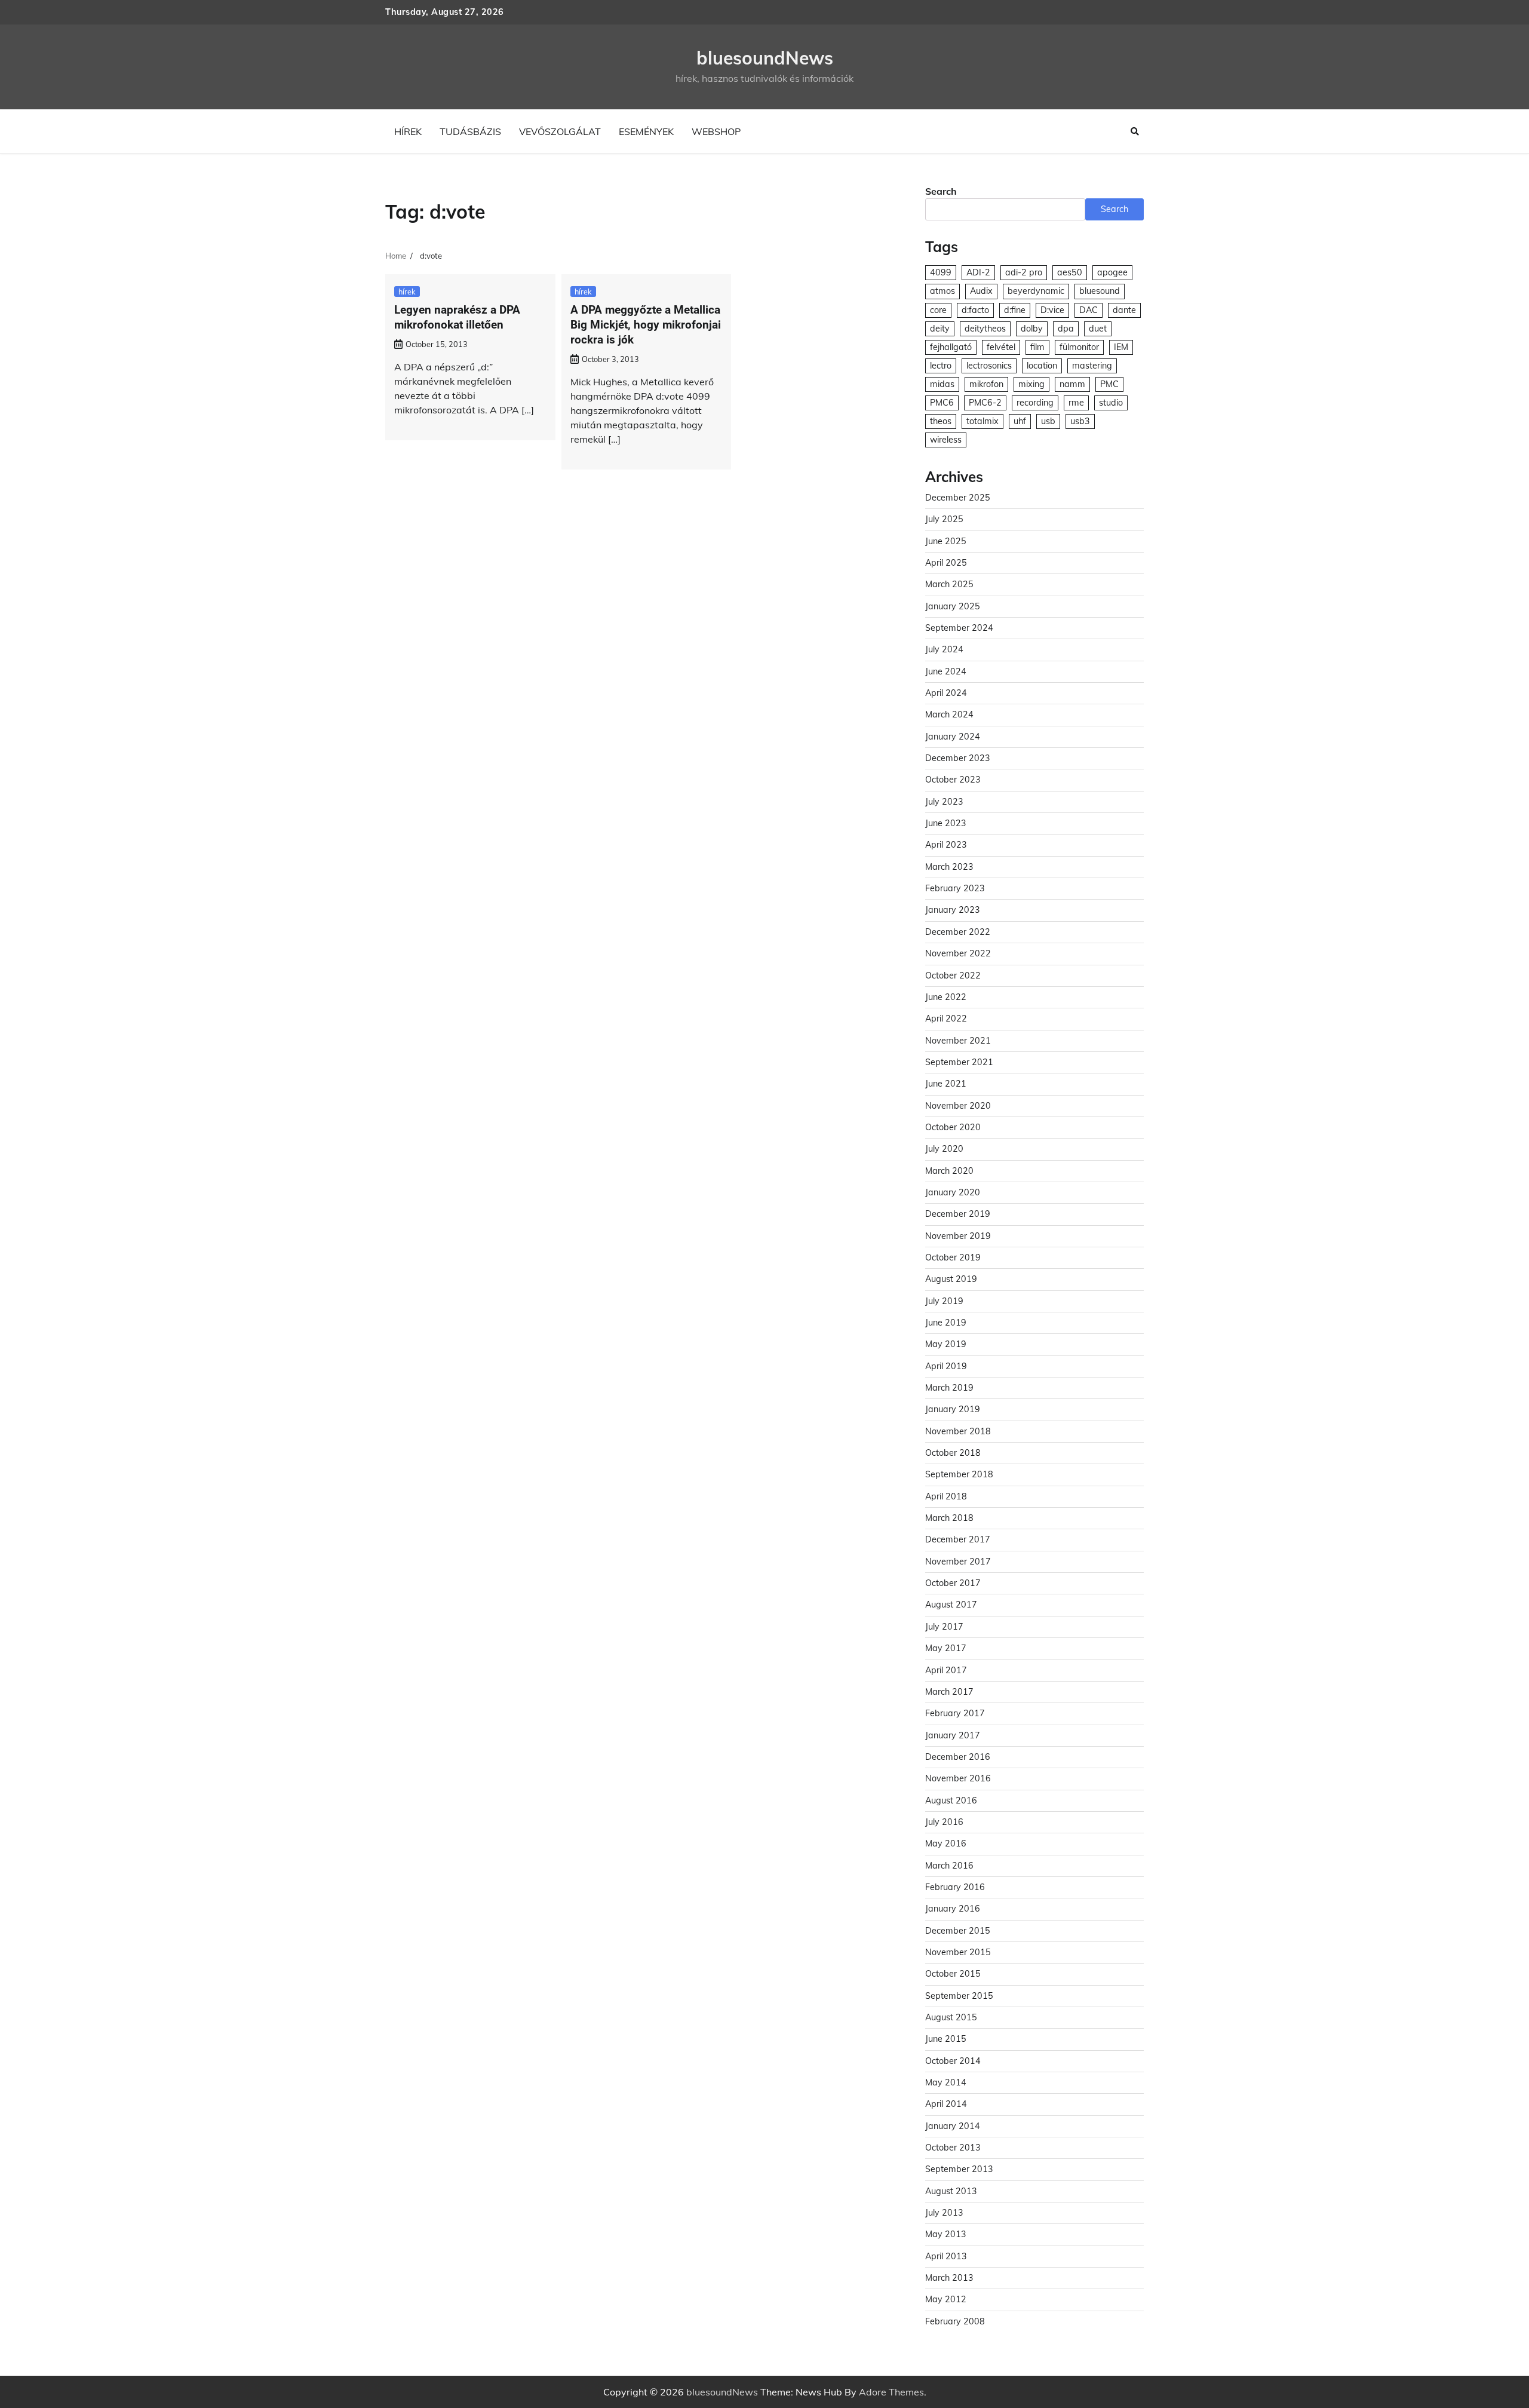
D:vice (1052, 310)
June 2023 (946, 823)
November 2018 (958, 1431)
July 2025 (944, 519)
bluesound (1100, 291)
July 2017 (944, 1627)
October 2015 (953, 1974)
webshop (716, 131)
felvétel (1001, 347)
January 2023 (953, 910)
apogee (1112, 272)
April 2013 (946, 2256)
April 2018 (946, 1496)
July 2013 (944, 2213)
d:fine (1015, 310)
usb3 (1080, 421)
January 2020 (953, 1192)
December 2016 (958, 1757)
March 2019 (949, 1388)
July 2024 (944, 649)
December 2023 (958, 758)
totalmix (983, 421)
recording (1035, 403)
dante (1124, 310)
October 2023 (953, 780)
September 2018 (959, 1474)
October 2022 (953, 976)
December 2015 (958, 1931)
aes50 (1070, 272)
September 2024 (959, 628)
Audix (981, 291)
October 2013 (953, 2148)
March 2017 (949, 1692)
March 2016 (949, 1866)
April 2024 (946, 693)
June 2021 (946, 1084)
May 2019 (946, 1344)
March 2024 (949, 714)
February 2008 (955, 2321)
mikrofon (986, 384)
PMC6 (942, 403)
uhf (1020, 421)
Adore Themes (891, 2392)
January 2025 (953, 606)
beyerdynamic (1036, 291)
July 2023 (944, 802)
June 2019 (946, 1323)
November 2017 (958, 1562)
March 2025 (949, 584)
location (1042, 366)
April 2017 (946, 1670)
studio (1111, 403)
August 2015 (951, 2017)
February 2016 (955, 1887)
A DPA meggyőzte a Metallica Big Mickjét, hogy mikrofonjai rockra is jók (646, 325)
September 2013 (959, 2169)
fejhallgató (951, 347)
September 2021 (959, 1062)
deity (940, 329)
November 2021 (958, 1041)
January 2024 (953, 737)
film (1037, 347)
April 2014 (946, 2104)
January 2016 (953, 1909)
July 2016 (944, 1822)
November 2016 (958, 1778)
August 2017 (951, 1605)
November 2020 (958, 1106)
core (938, 310)
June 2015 (946, 2039)
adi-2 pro (1024, 272)
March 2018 (949, 1518)
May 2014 (946, 2082)
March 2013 (949, 2278)
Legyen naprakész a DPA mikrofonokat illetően (457, 317)
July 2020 (944, 1149)
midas (942, 384)
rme (1076, 403)
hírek (408, 131)
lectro (941, 366)
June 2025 (946, 541)
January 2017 (953, 1735)
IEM (1121, 347)
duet (1098, 329)
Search (941, 191)
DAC (1089, 310)
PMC (1109, 384)
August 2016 (951, 1800)
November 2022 (958, 953)
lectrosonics (989, 366)
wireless (946, 440)
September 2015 (959, 1996)
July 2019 (944, 1301)
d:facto (975, 310)
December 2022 (958, 932)
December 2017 (958, 1539)
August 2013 (951, 2191)
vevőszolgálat (560, 131)
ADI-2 (978, 272)
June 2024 (946, 671)
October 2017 (953, 1583)
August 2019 (951, 1279)
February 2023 (955, 888)
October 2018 (953, 1453)
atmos (942, 291)
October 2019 (953, 1257)
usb (1048, 421)
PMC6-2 (985, 403)
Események (646, 131)
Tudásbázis (470, 131)
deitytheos (985, 329)
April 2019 (946, 1366)
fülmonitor (1079, 347)
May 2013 (946, 2234)
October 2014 (953, 2061)
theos (941, 421)
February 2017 (955, 1713)
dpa (1066, 329)
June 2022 (946, 997)
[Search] (1135, 131)
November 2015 (958, 1952)
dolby (1032, 329)
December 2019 (958, 1214)
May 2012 (946, 2299)
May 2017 (946, 1648)
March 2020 (949, 1171)
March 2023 (949, 867)
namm (1072, 384)
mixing (1031, 384)
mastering (1092, 366)
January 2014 (953, 2126)
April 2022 (946, 1019)
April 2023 (946, 845)
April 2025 (946, 563)
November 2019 (958, 1236)
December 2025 (958, 498)
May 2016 (946, 1843)
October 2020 (953, 1127)
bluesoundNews (765, 58)
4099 (941, 272)
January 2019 (953, 1409)
